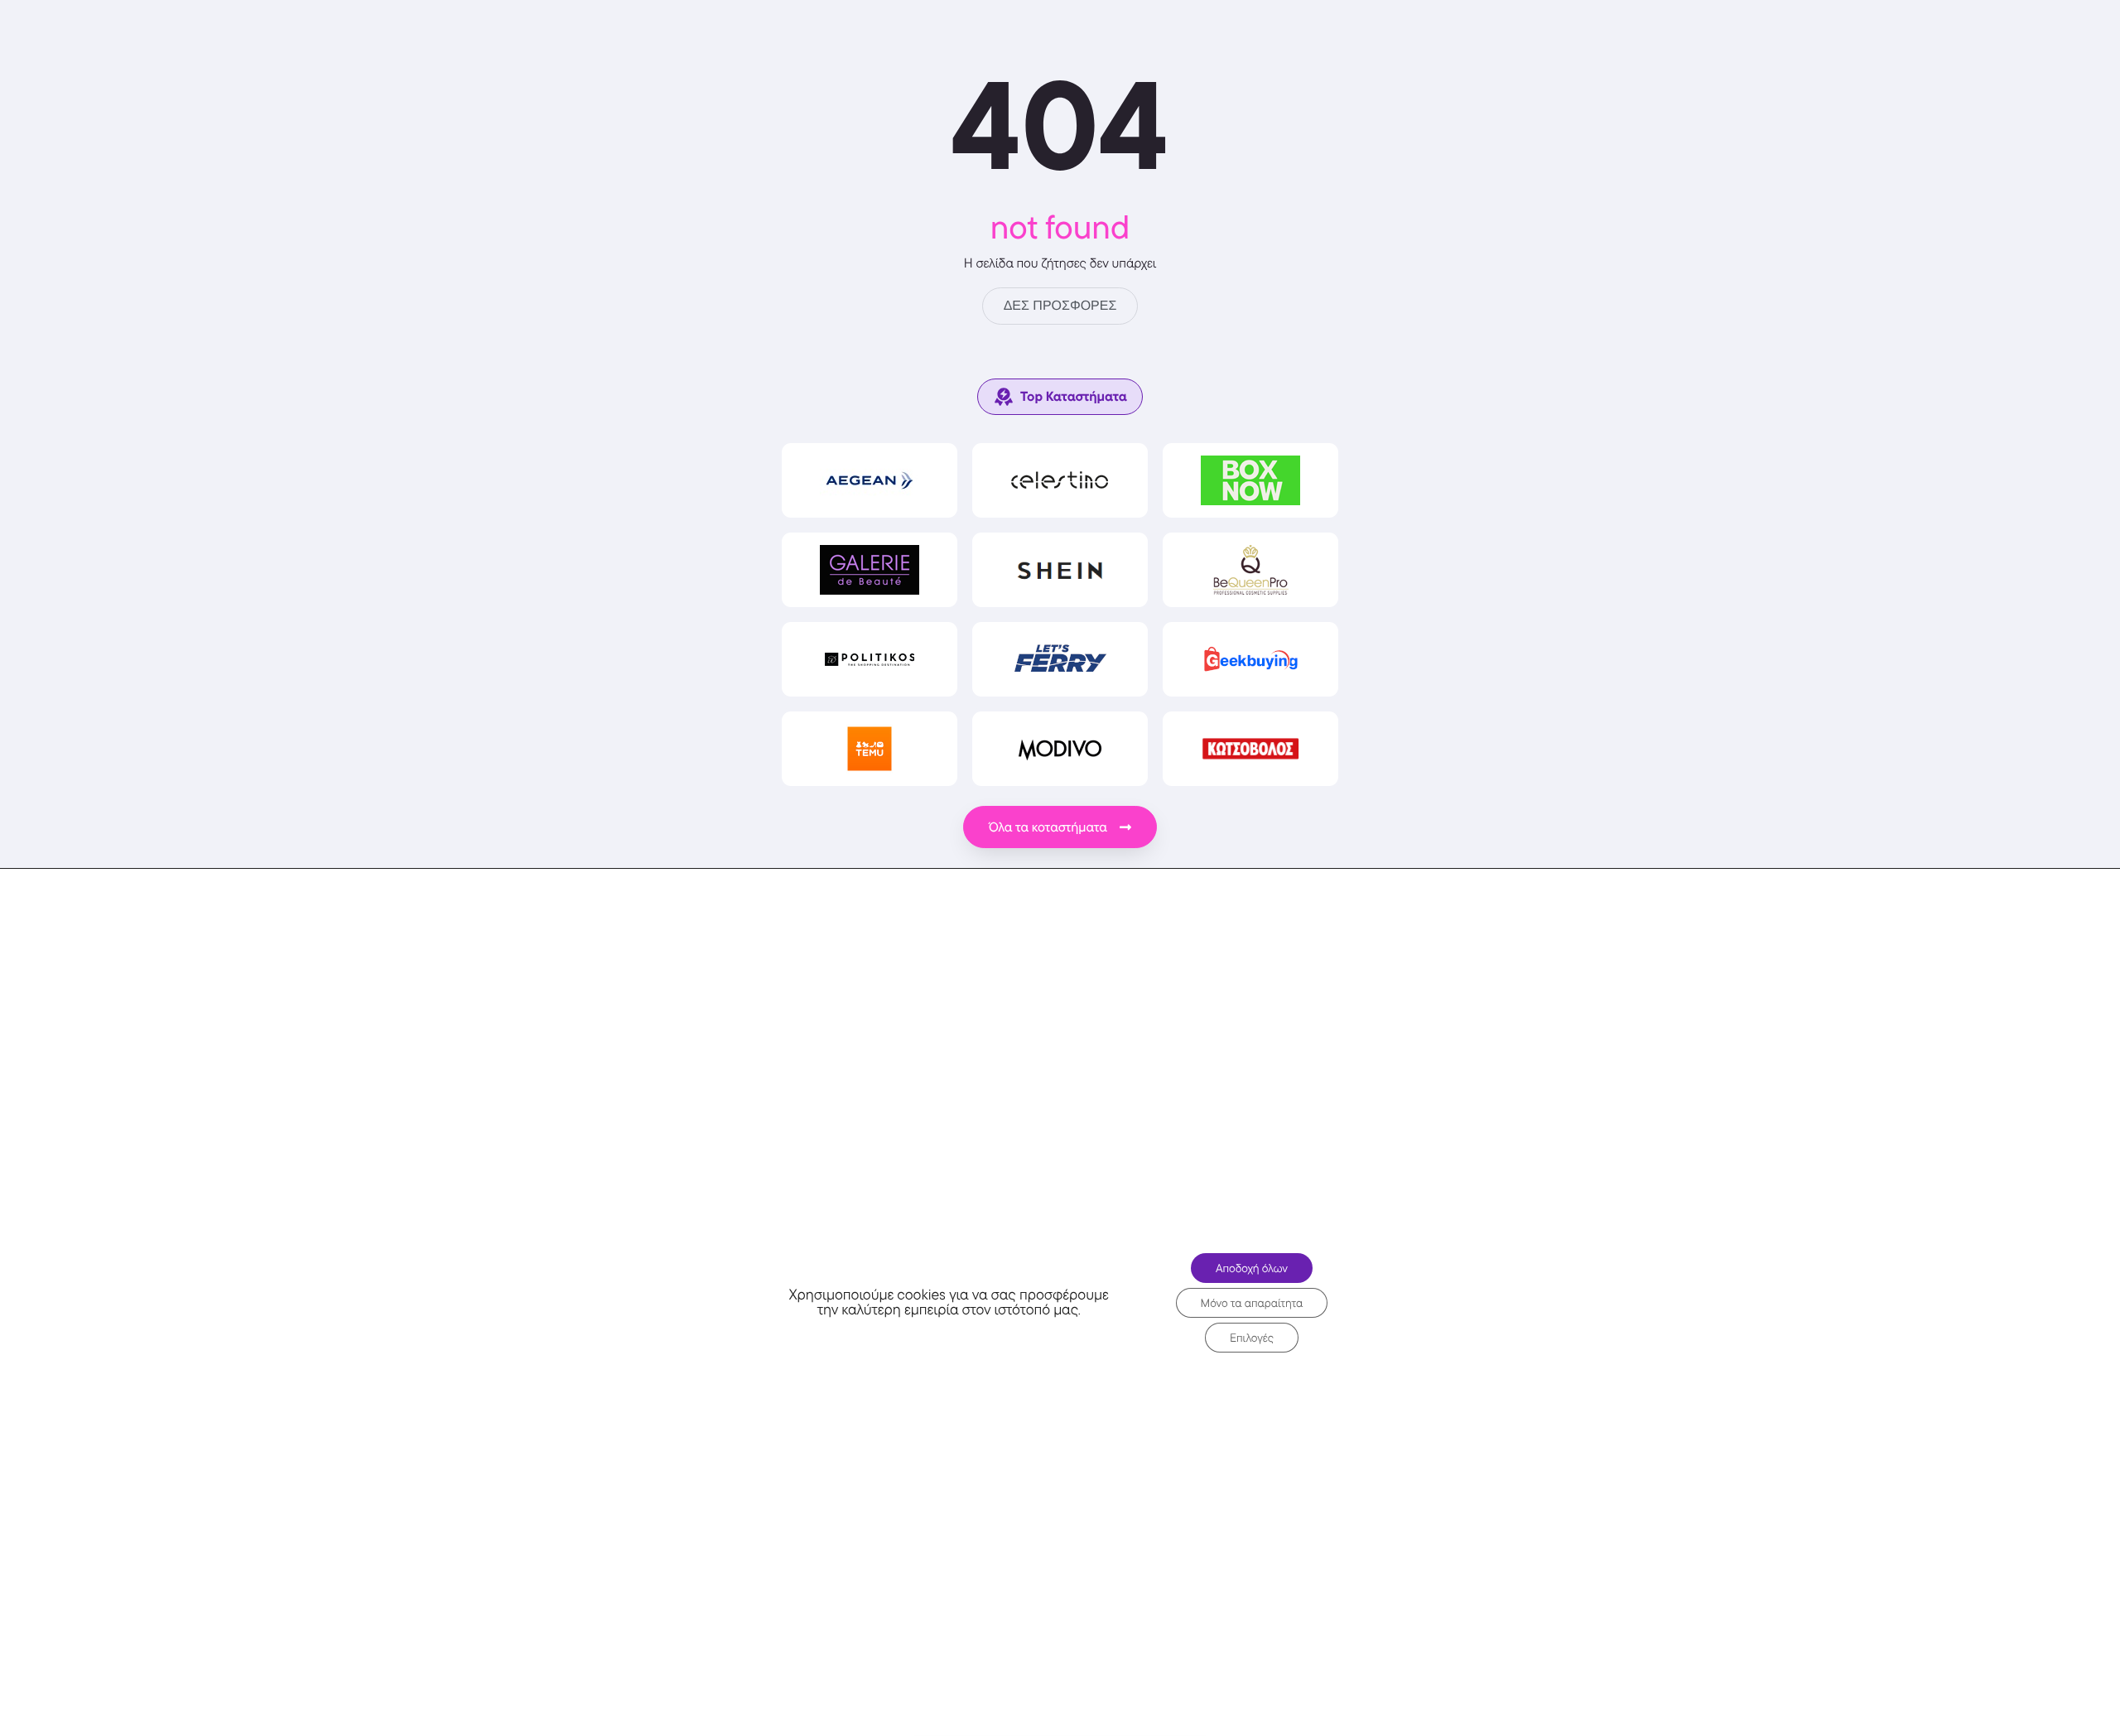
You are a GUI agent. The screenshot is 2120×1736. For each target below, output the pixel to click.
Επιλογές (1252, 1338)
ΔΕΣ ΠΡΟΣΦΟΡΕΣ (1060, 306)
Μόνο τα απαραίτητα (1252, 1303)
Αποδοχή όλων (1252, 1268)
